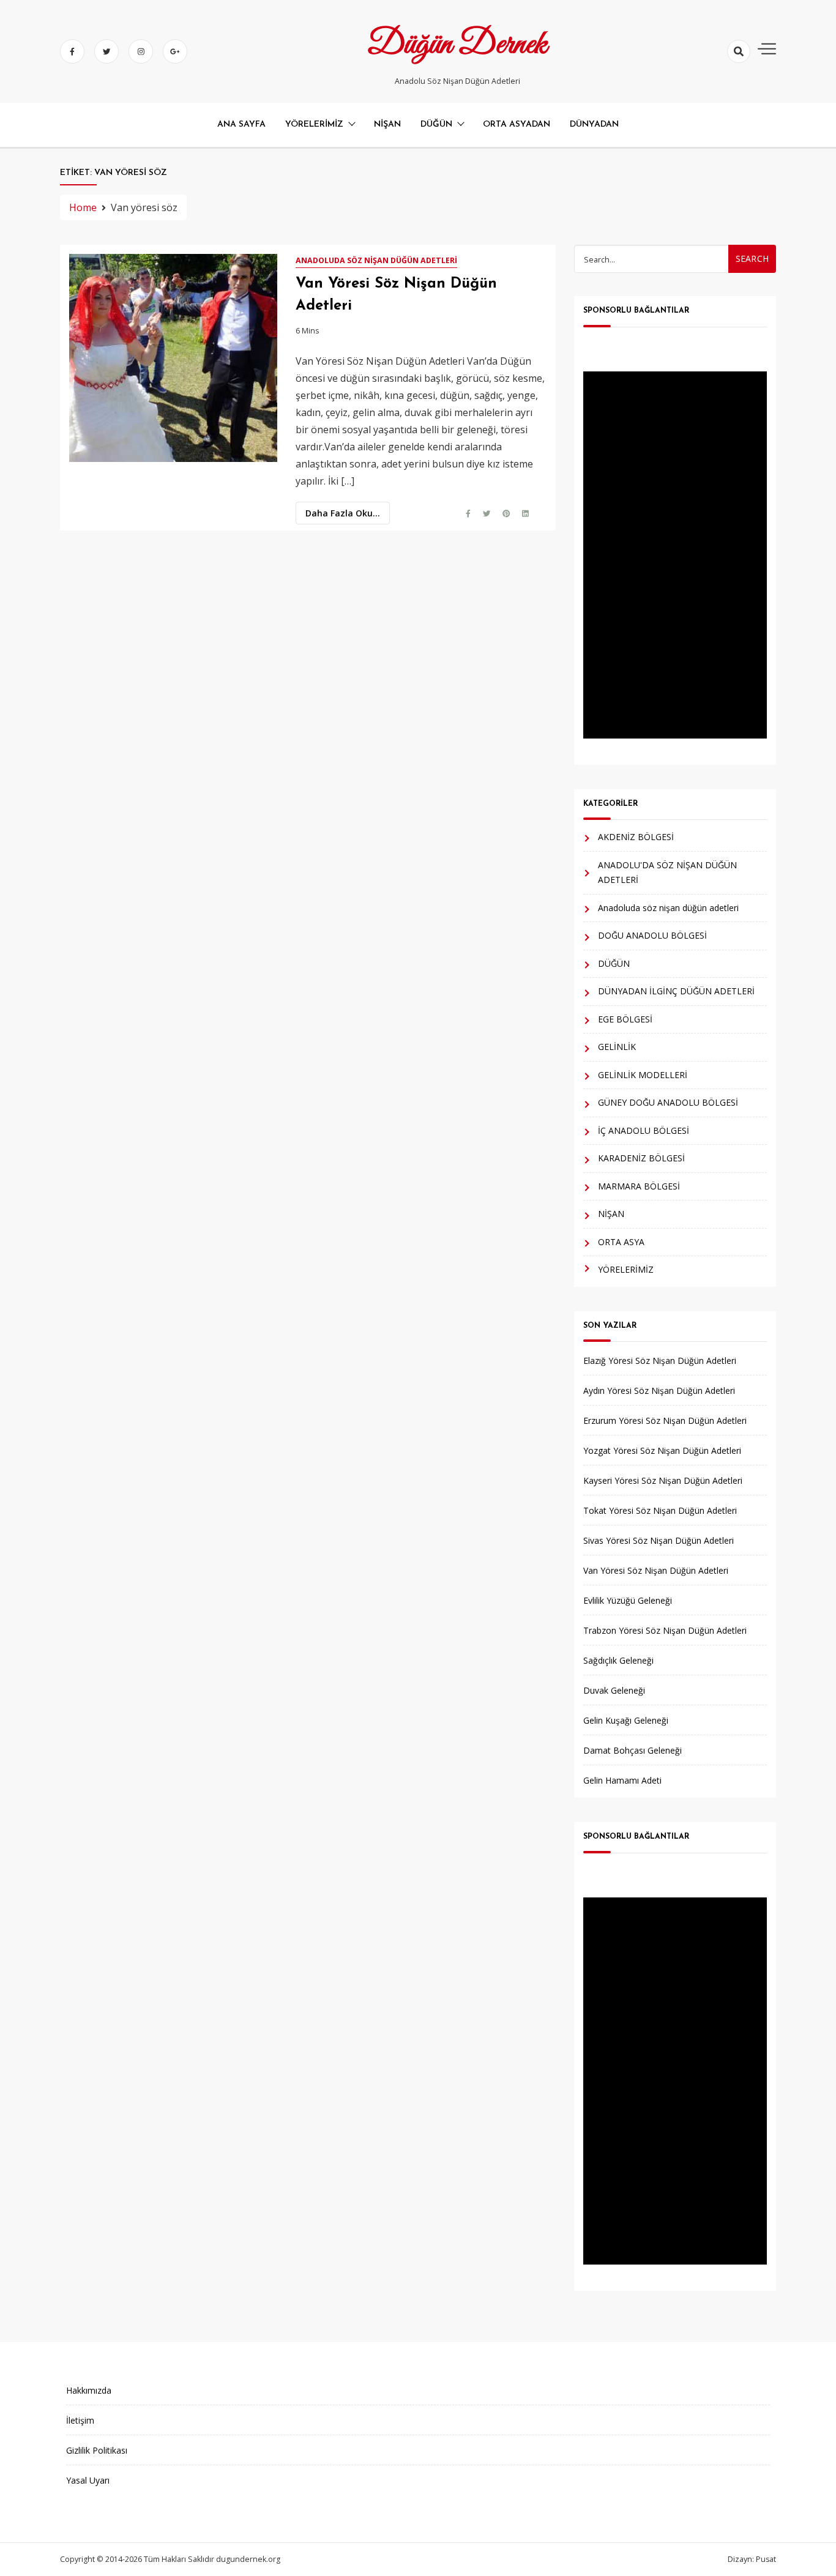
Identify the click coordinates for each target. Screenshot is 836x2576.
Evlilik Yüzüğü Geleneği (628, 1600)
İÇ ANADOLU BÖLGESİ (644, 1130)
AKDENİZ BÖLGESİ (636, 837)
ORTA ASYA (621, 1242)
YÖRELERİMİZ (314, 125)
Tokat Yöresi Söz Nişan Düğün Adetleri (660, 1510)
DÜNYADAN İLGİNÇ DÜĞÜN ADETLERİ (676, 991)
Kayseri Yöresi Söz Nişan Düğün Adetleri (663, 1480)
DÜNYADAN (594, 125)
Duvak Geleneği (614, 1690)
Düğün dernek (457, 45)
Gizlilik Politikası (97, 2450)
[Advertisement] (675, 555)
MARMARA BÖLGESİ (639, 1186)
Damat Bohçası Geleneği (633, 1750)
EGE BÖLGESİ (625, 1019)
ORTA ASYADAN (517, 125)
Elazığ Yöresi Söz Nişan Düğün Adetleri (660, 1361)
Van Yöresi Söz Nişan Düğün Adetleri (656, 1570)
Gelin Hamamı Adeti (622, 1780)
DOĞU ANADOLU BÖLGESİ (652, 935)
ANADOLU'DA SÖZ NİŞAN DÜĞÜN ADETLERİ (667, 873)
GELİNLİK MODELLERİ (643, 1075)
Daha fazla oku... (343, 513)
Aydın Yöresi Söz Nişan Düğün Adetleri (659, 1390)
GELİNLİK (617, 1047)
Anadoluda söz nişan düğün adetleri (376, 260)
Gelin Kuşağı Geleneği (626, 1720)
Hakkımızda (89, 2390)
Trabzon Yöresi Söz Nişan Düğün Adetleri (665, 1630)
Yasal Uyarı (88, 2480)
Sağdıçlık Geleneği (618, 1660)
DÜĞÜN (436, 125)
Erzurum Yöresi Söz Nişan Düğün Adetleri (665, 1420)
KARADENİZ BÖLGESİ (641, 1158)
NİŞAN (387, 125)
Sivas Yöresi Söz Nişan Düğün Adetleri (659, 1540)
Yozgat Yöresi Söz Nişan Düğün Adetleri (662, 1450)
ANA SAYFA (241, 125)
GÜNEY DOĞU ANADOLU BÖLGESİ (668, 1102)
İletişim (80, 2420)
